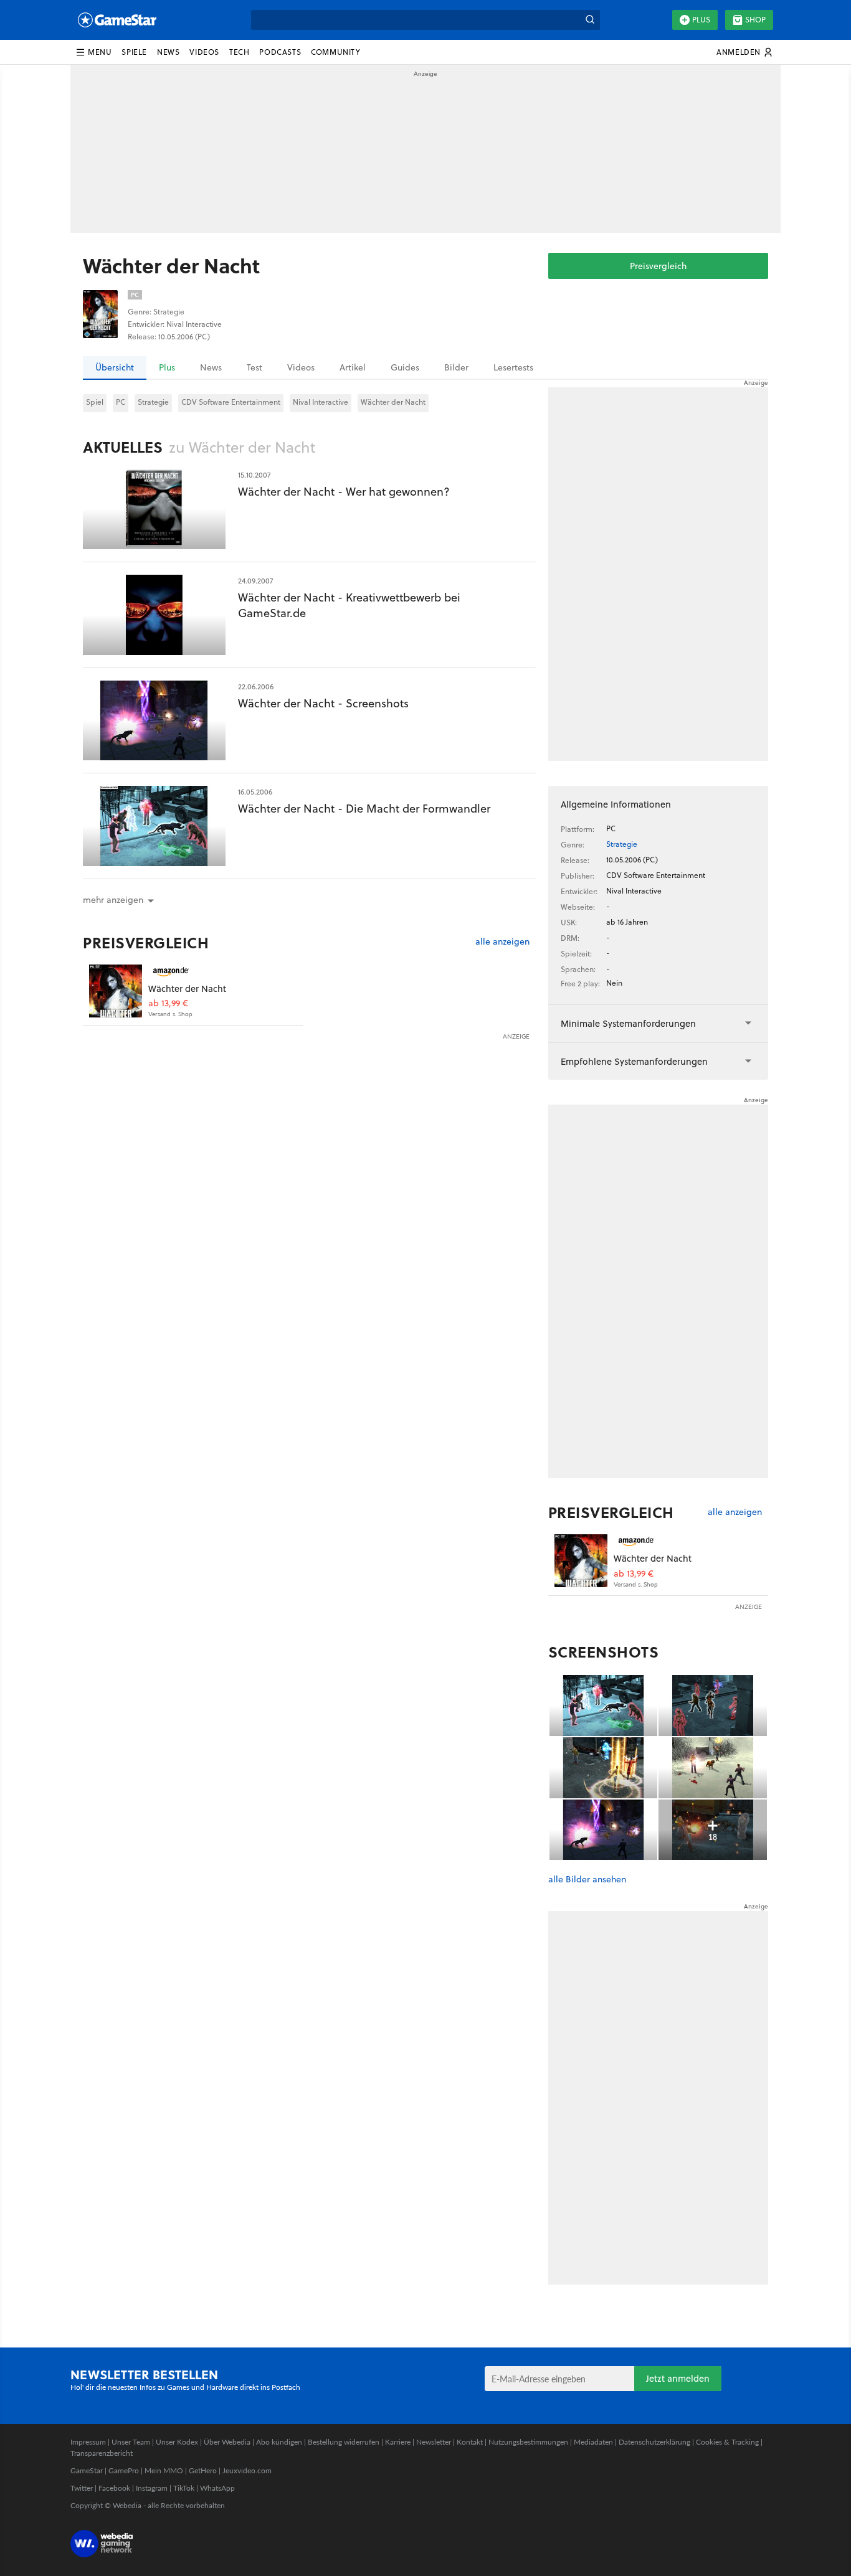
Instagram (152, 2488)
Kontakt (470, 2442)
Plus (701, 20)
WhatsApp (217, 2488)
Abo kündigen (279, 2442)
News (211, 367)
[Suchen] (590, 20)
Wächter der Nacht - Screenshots (323, 703)
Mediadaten (593, 2442)
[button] (93, 52)
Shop (755, 20)
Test (254, 367)
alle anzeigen (502, 942)
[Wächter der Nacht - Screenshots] (154, 721)
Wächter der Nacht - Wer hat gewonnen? (344, 492)
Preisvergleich (658, 266)
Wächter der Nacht (393, 402)
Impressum (88, 2442)
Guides (405, 367)
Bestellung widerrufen (344, 2442)
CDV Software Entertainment (231, 402)
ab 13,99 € (168, 1003)
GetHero (203, 2470)
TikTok (184, 2488)
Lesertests (513, 367)
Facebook (114, 2488)
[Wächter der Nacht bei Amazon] (116, 991)
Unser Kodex (177, 2442)
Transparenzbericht (102, 2453)
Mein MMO (164, 2470)
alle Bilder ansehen (587, 1880)
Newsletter (434, 2442)
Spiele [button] (134, 52)
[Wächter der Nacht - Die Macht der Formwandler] (154, 826)
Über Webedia (227, 2442)
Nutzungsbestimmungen (528, 2442)
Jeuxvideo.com (247, 2470)
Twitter (82, 2488)
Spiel (95, 402)
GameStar (87, 2470)
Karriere (398, 2442)
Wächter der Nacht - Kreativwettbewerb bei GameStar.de (349, 605)
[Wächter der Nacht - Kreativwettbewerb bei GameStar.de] (154, 615)
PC (121, 402)
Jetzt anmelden (678, 2378)
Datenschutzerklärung (654, 2442)
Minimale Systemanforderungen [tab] (628, 1023)
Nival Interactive (321, 402)
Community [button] (335, 52)
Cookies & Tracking (727, 2442)
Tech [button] (239, 52)
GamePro (124, 2470)
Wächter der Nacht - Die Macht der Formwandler (364, 809)
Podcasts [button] (280, 52)
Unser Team (131, 2442)
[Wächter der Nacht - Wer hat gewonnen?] (154, 509)
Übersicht (115, 367)
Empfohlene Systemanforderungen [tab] (634, 1061)
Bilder (456, 367)
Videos (301, 367)
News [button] (168, 52)
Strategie (153, 402)
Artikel (353, 367)
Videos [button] (204, 52)
